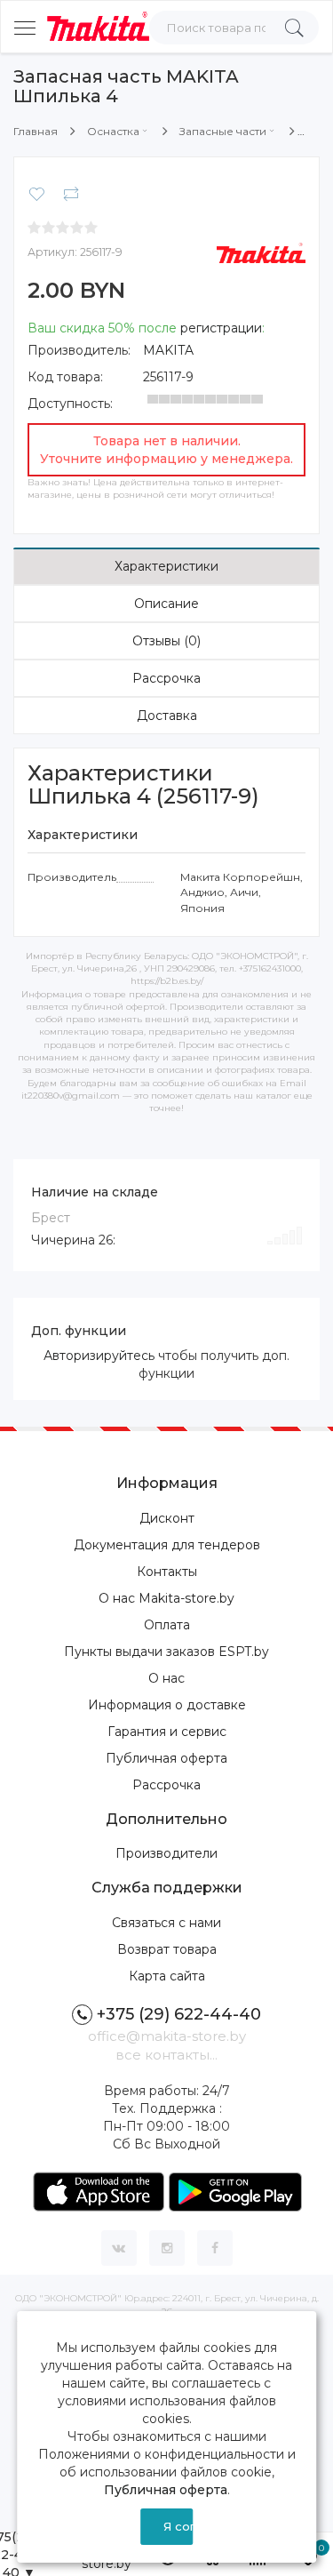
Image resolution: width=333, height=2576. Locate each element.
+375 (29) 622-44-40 (179, 2014)
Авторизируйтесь (99, 1356)
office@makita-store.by (167, 2036)
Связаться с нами (166, 1923)
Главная (36, 131)
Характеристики (166, 566)
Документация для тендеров (167, 1545)
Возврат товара (167, 1949)
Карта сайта (167, 1976)
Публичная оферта (166, 1758)
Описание (166, 604)
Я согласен (178, 2526)
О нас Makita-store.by (166, 1598)
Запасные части (223, 131)
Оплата (167, 1625)
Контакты (167, 1572)
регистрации (221, 328)
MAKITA (168, 350)
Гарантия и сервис (167, 1732)
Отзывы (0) (166, 641)
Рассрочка (166, 678)
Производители (166, 1853)
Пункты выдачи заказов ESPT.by (166, 1652)
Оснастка (113, 131)
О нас (166, 1678)
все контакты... (166, 2055)
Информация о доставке (167, 1705)
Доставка (167, 716)
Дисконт (167, 1518)
